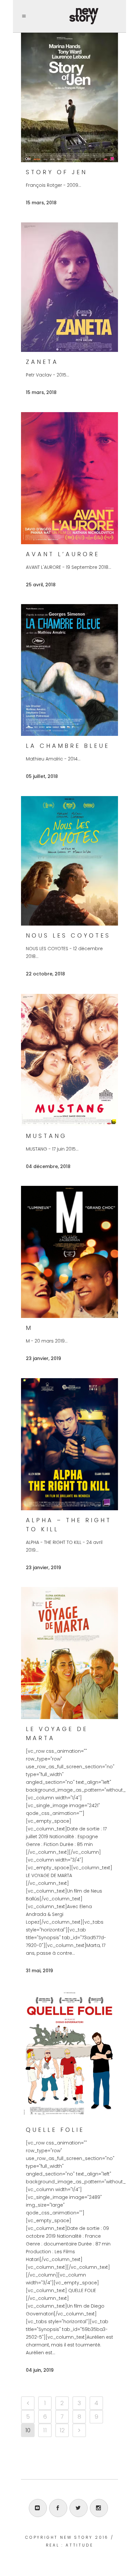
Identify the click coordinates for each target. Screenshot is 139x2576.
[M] (69, 1252)
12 (62, 2430)
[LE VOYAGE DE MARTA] (69, 1653)
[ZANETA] (69, 287)
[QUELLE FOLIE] (69, 2055)
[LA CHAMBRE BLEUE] (69, 670)
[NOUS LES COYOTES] (69, 861)
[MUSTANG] (69, 1060)
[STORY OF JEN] (69, 97)
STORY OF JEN (57, 172)
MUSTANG (46, 1136)
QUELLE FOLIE (55, 2130)
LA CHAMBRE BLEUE (68, 746)
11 (45, 2430)
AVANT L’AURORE (63, 554)
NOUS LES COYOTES (68, 935)
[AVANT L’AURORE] (69, 478)
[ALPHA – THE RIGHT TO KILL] (69, 1444)
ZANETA (42, 362)
